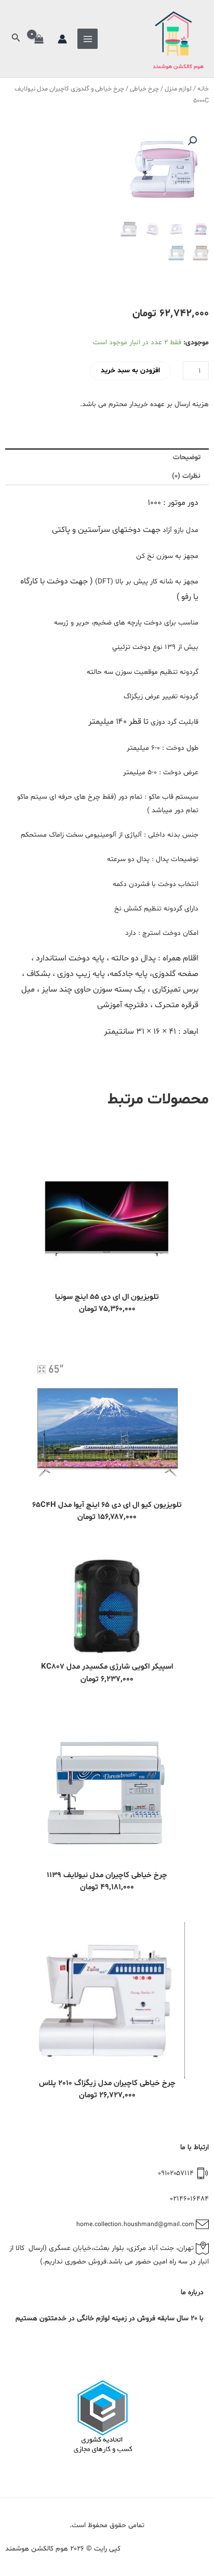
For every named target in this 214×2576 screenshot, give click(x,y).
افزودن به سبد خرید (130, 370)
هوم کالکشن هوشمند (178, 67)
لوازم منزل (178, 89)
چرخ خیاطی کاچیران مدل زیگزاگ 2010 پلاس (107, 2083)
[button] (15, 39)
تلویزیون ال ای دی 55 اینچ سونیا (107, 1297)
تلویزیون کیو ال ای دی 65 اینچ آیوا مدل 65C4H (107, 1505)
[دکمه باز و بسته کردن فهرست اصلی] (88, 39)
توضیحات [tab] (187, 457)
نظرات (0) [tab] (186, 476)
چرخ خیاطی (144, 89)
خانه (203, 89)
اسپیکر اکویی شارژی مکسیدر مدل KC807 (107, 1667)
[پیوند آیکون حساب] (62, 39)
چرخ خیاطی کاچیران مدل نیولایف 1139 (107, 1875)
